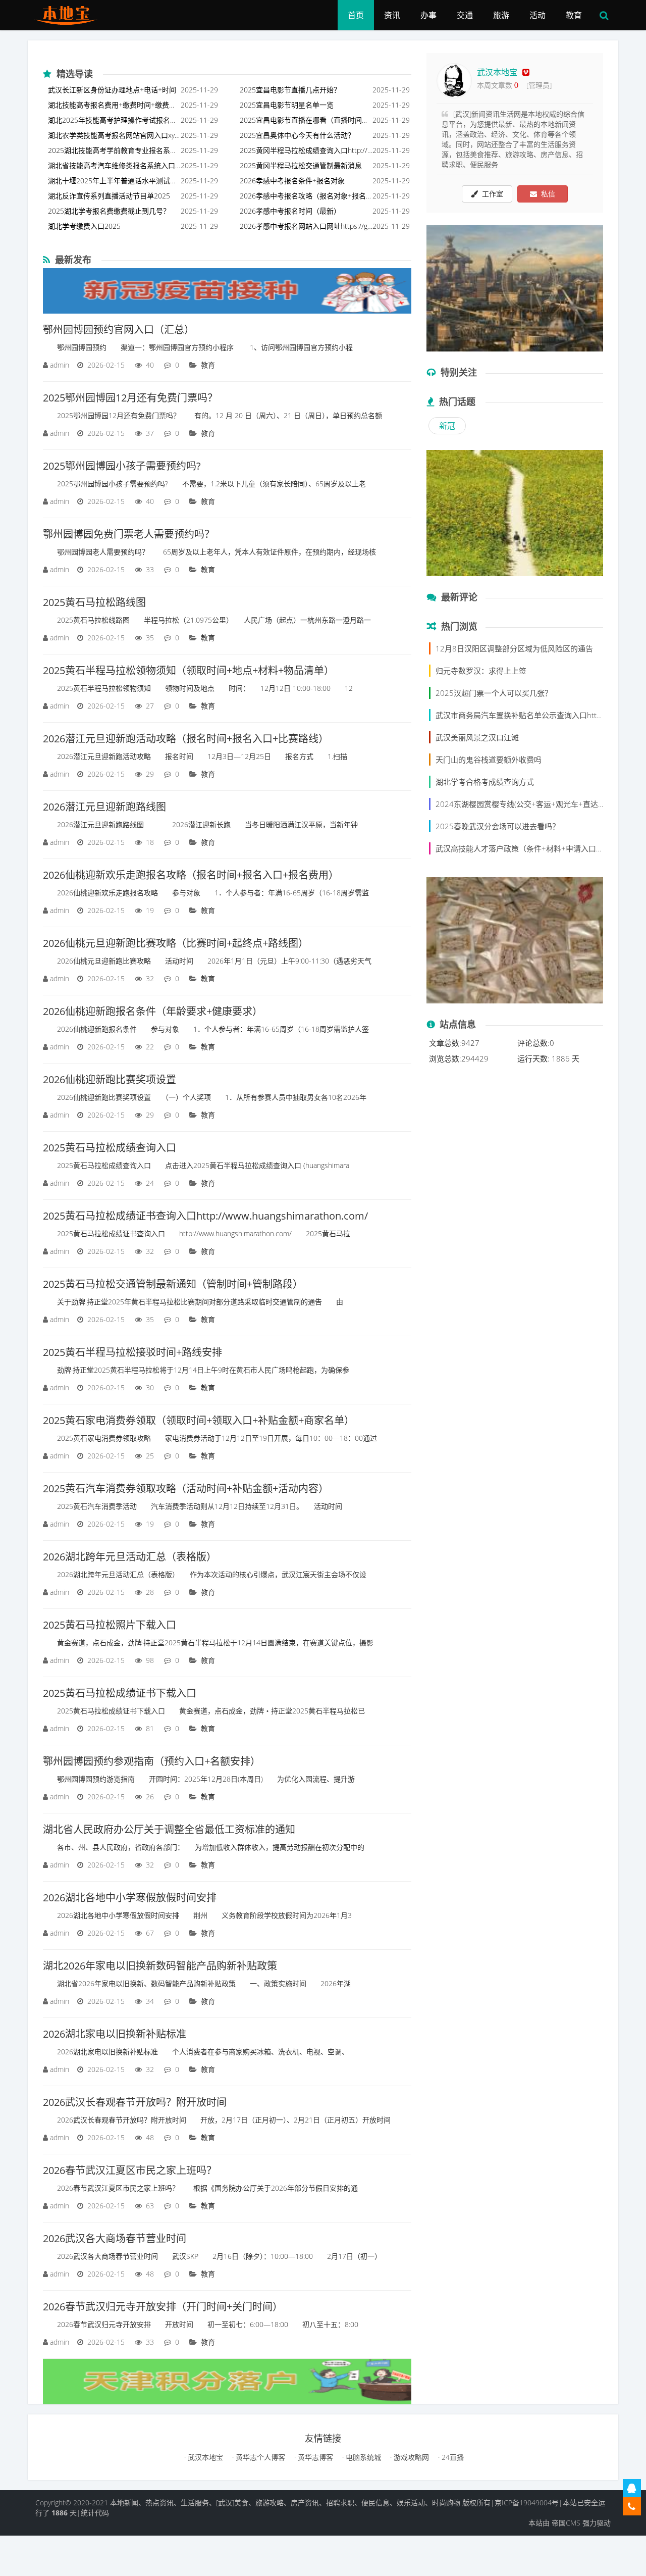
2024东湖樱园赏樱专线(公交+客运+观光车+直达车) (522, 804)
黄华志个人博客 (259, 2457)
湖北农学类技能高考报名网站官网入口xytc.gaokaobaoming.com (113, 137)
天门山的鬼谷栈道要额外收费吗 (489, 760)
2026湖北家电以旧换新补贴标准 (115, 2034)
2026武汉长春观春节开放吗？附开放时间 (135, 2102)
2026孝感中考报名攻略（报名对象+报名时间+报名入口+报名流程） (303, 197)
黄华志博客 (314, 2457)
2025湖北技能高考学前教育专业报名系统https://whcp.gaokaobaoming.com (113, 152)
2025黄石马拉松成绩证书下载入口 (120, 1693)
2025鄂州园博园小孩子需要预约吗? (122, 466)
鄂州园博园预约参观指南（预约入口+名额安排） (152, 1761)
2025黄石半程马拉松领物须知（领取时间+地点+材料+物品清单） (189, 670)
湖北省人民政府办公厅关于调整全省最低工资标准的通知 (169, 1829)
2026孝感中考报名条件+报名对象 (292, 181)
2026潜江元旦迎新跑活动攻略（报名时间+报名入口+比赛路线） (186, 739)
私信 (546, 194)
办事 (428, 15)
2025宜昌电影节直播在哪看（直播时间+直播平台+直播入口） (301, 121)
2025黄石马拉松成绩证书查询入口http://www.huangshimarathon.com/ (205, 1216)
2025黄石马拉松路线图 (94, 602)
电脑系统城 (362, 2457)
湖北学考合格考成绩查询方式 (485, 782)
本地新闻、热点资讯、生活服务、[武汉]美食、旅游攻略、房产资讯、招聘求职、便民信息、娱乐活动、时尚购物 (285, 2503)
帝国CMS (566, 2523)
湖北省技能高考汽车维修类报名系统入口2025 (114, 167)
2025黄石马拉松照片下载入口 (110, 1625)
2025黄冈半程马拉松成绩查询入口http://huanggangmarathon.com (306, 152)
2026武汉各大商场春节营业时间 (115, 2238)
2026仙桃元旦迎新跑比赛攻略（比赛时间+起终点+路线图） (176, 943)
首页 (356, 15)
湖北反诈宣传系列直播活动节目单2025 (109, 196)
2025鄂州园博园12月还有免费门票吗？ (130, 398)
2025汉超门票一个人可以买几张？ (494, 693)
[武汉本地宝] (69, 13)
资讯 (392, 15)
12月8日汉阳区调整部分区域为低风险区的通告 (514, 648)
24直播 (452, 2457)
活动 (537, 15)
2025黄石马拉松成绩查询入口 (110, 1148)
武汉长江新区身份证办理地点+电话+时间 (112, 90)
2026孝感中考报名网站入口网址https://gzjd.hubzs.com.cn (306, 228)
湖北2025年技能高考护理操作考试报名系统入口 (113, 121)
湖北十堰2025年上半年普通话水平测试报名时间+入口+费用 (113, 182)
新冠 (447, 426)
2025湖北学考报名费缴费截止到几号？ (109, 211)
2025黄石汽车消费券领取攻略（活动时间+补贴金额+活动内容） (186, 1488)
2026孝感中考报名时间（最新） (290, 211)
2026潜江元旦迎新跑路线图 (104, 807)
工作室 (491, 194)
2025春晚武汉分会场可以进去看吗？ (498, 826)
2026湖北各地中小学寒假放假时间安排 (130, 1898)
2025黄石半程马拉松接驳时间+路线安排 (132, 1352)
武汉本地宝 (497, 72)
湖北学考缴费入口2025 (84, 226)
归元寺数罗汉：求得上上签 (481, 671)
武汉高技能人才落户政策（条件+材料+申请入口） (520, 848)
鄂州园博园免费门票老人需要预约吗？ (129, 534)
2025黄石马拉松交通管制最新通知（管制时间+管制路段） (173, 1284)
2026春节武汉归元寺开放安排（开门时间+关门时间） (163, 2307)
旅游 (501, 15)
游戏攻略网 (410, 2457)
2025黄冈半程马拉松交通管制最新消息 (301, 165)
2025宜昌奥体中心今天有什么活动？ (297, 135)
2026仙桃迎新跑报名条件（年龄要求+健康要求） (153, 1011)
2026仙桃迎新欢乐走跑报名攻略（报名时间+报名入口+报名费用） (191, 875)
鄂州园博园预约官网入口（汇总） (119, 330)
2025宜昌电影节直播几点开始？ (290, 90)
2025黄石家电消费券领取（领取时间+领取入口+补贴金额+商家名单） (199, 1420)
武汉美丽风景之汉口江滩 (477, 737)
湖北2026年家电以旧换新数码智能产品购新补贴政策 (160, 1966)
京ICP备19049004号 (527, 2503)
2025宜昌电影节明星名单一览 (287, 105)
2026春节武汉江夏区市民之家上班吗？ (130, 2170)
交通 (465, 15)
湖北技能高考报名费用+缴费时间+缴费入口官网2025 (112, 106)
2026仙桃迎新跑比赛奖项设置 (110, 1079)
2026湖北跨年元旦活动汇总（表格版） (130, 1557)
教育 (574, 15)
